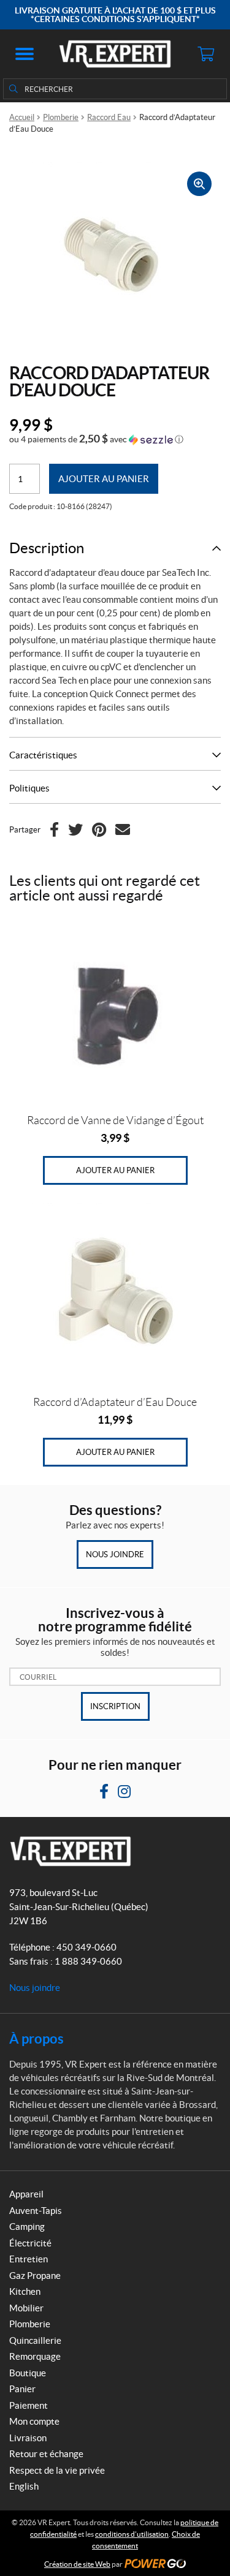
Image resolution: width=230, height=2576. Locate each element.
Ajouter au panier (104, 479)
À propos (36, 2038)
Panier (22, 2389)
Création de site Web (77, 2564)
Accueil (22, 117)
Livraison (28, 2438)
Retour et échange (46, 2454)
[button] (25, 54)
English (24, 2486)
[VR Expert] (115, 54)
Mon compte (34, 2421)
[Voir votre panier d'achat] (205, 54)
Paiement (29, 2405)
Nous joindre (115, 1554)
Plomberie (61, 117)
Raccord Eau (109, 117)
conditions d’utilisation (132, 2534)
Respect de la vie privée (57, 2470)
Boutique (28, 2373)
